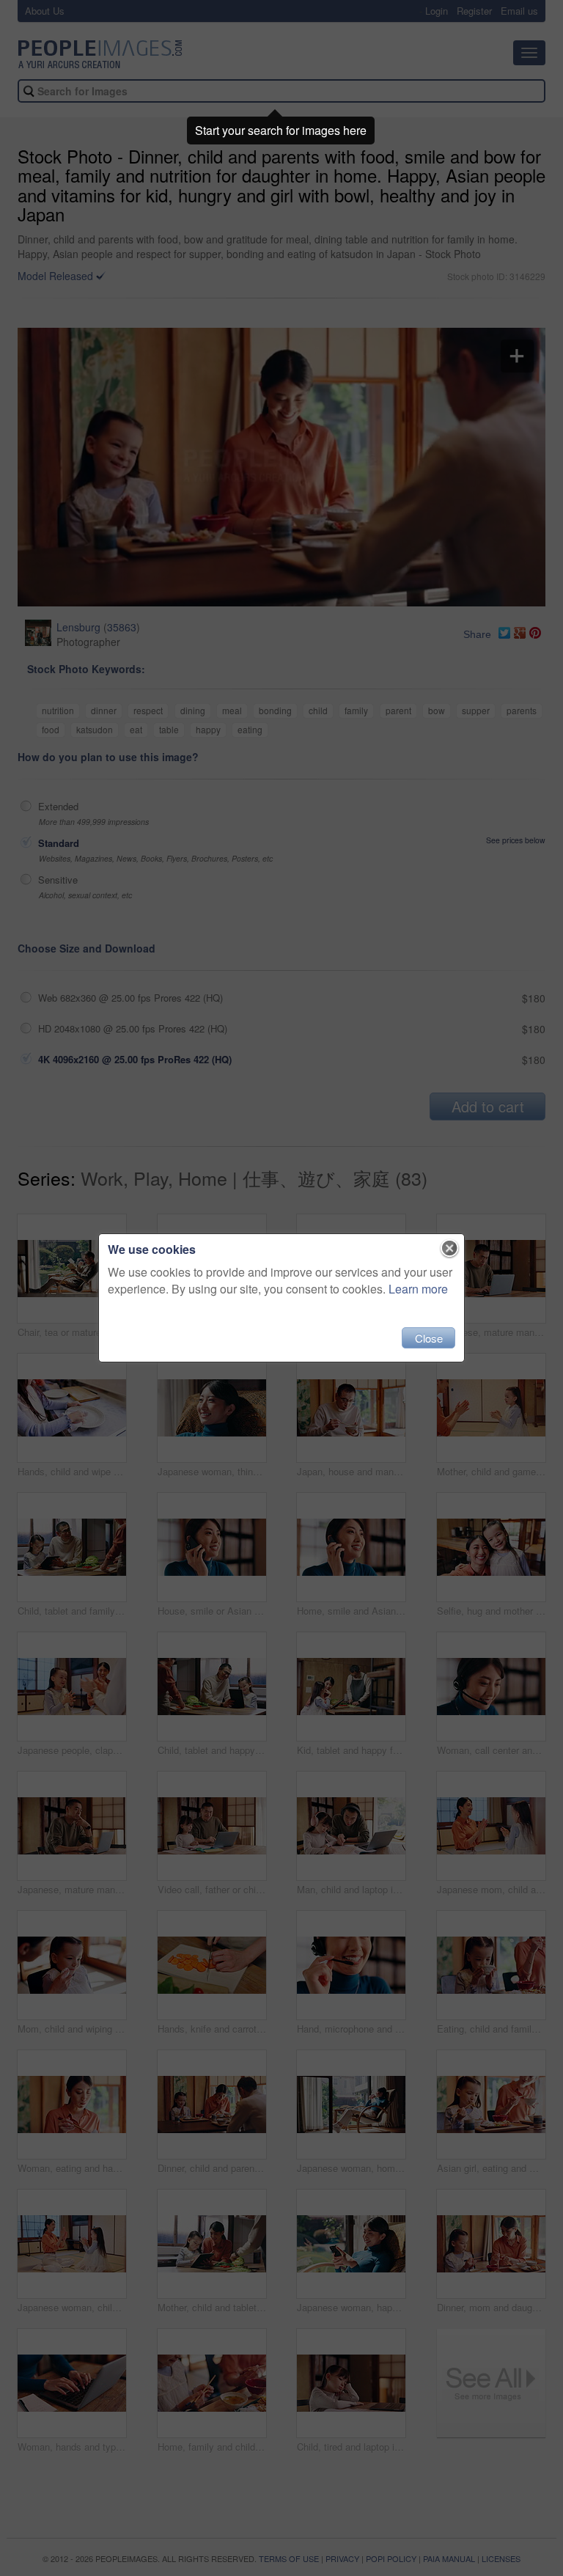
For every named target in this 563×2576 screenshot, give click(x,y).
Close (429, 1338)
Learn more (418, 1289)
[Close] (450, 1249)
